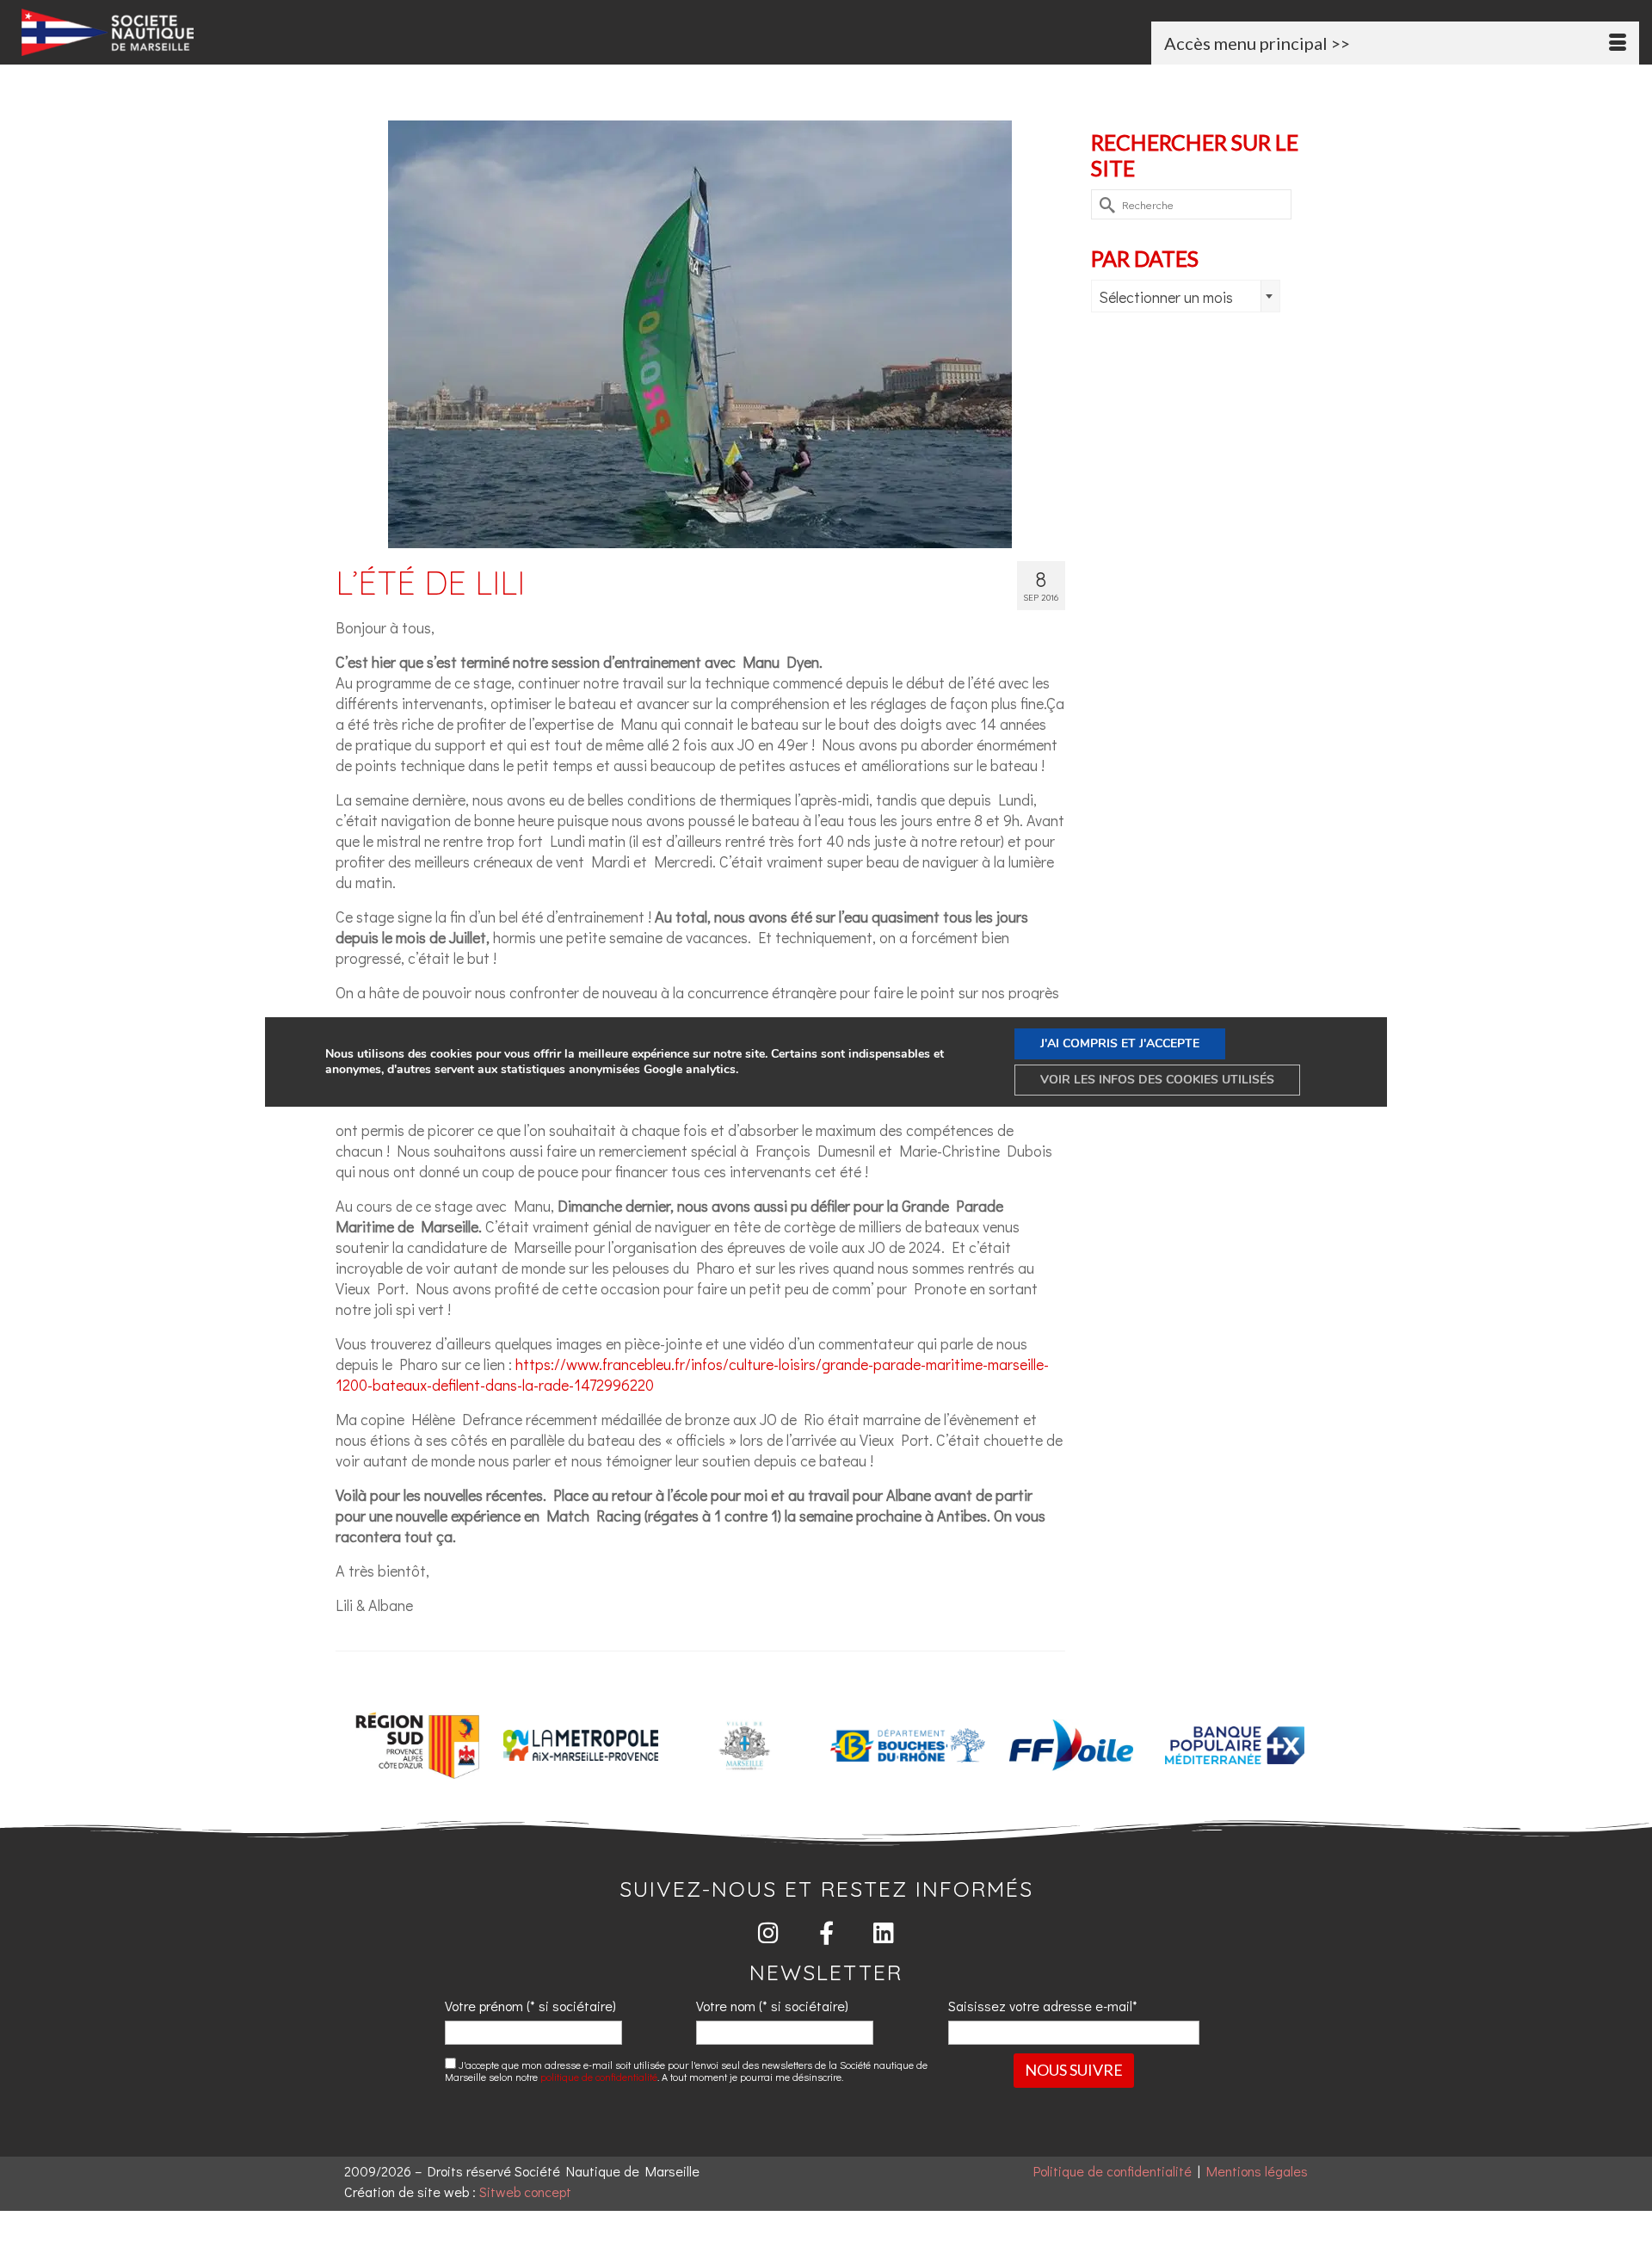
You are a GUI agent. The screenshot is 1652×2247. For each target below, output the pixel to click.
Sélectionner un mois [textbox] (1166, 297)
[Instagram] (769, 1932)
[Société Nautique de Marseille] (280, 32)
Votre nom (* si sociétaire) (772, 2006)
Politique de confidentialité (1113, 2171)
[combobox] (1186, 296)
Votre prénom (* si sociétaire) (530, 2006)
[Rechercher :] (1191, 204)
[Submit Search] (1104, 204)
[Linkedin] (884, 1932)
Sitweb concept (525, 2191)
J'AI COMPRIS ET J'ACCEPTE (1120, 1043)
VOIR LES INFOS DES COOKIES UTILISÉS (1157, 1080)
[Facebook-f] (826, 1932)
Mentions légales (1257, 2171)
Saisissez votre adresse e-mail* (1043, 2006)
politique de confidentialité (599, 2077)
